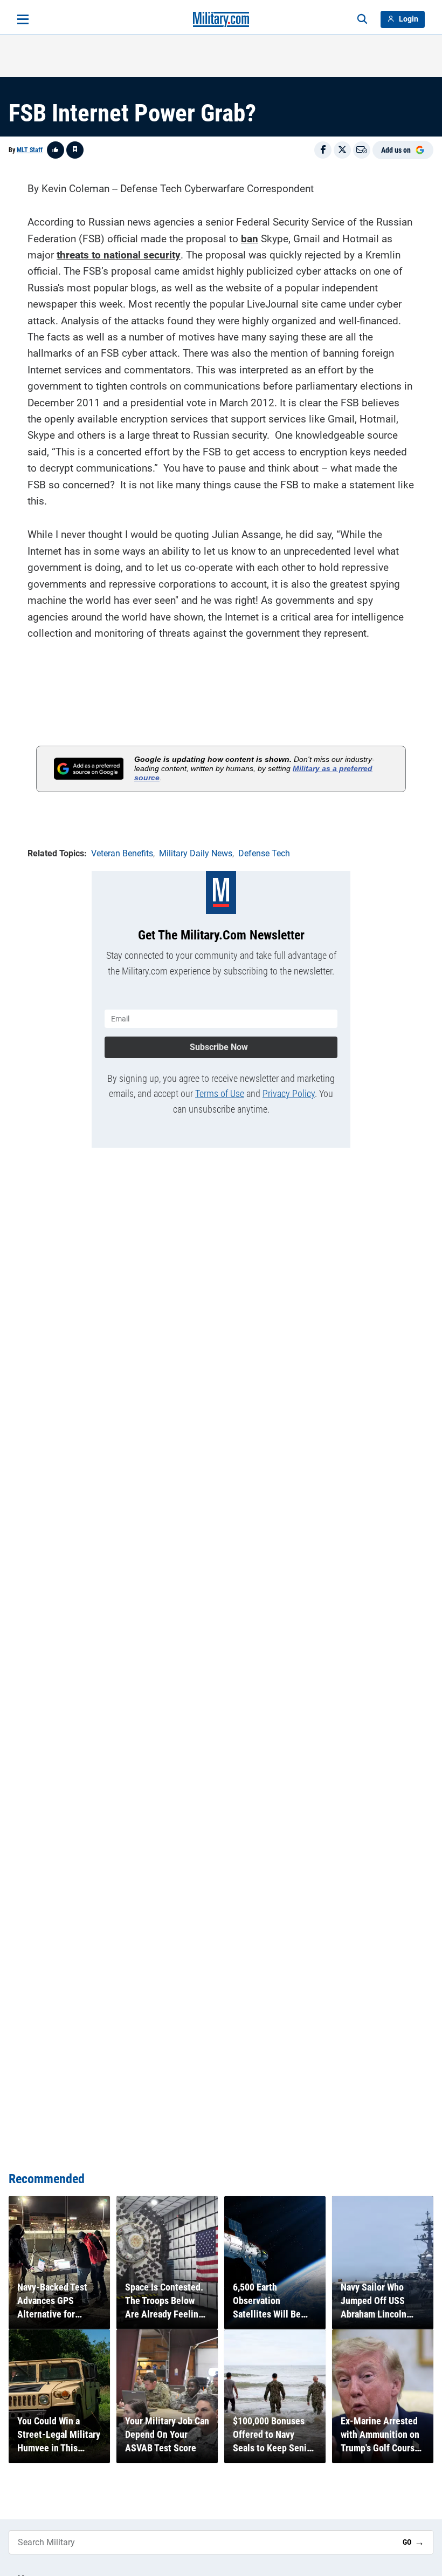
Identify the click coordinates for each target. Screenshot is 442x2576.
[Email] (362, 150)
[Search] (362, 19)
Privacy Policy (289, 1093)
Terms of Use (220, 1093)
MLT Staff (30, 150)
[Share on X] (342, 150)
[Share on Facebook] (323, 150)
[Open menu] (23, 19)
